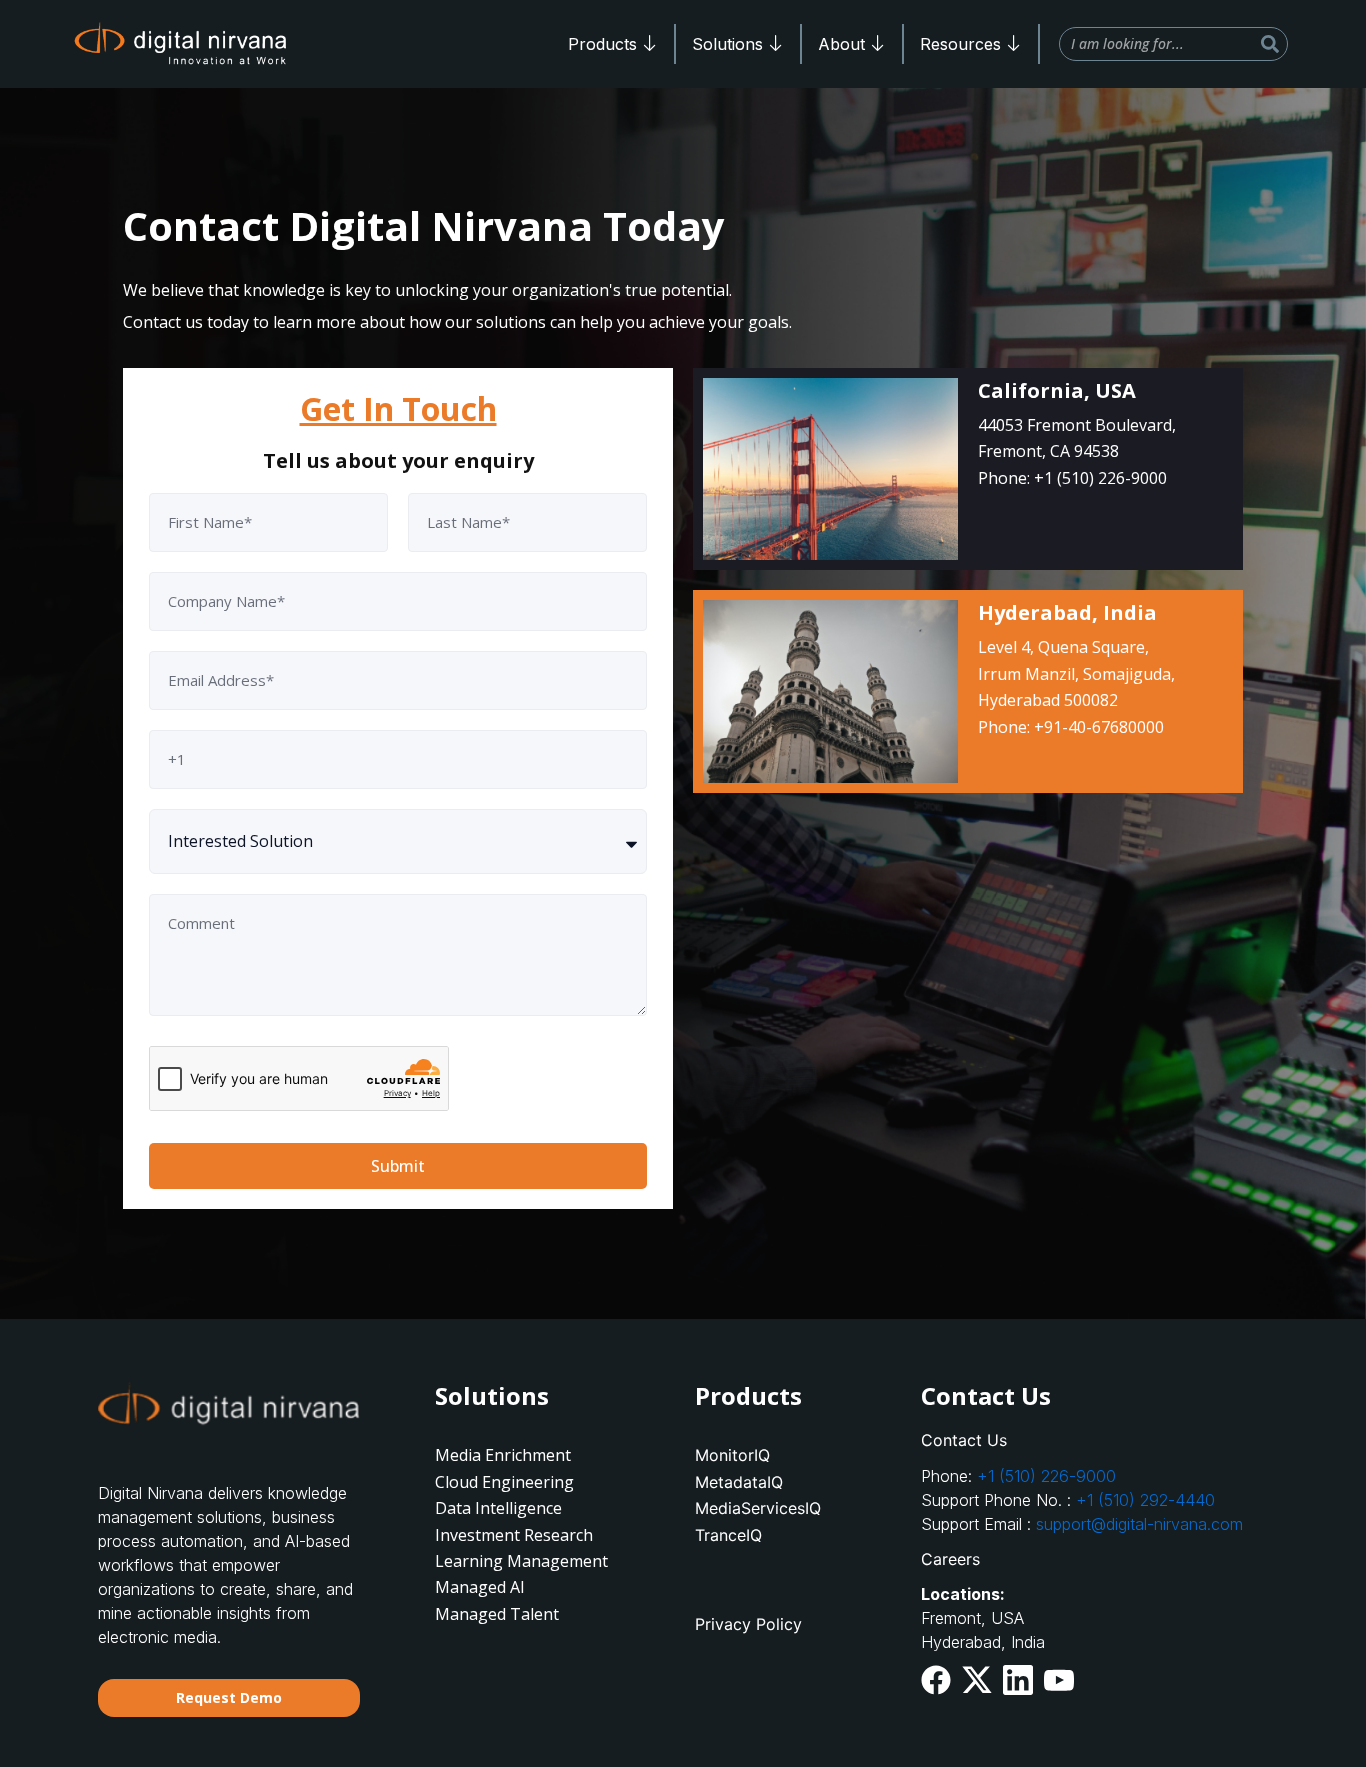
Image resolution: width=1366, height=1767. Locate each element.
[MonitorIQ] (787, 1455)
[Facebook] (936, 1679)
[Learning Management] (527, 1561)
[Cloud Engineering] (527, 1482)
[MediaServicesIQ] (787, 1508)
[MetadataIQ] (787, 1482)
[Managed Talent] (527, 1614)
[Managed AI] (527, 1587)
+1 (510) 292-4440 (1145, 1500)
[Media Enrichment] (527, 1455)
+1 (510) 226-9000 (1046, 1476)
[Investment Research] (527, 1535)
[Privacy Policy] (787, 1624)
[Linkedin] (1018, 1679)
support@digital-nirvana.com (1139, 1524)
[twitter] (977, 1679)
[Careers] (1094, 1559)
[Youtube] (1059, 1677)
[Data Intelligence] (527, 1508)
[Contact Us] (1094, 1440)
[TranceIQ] (787, 1535)
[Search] (1270, 44)
